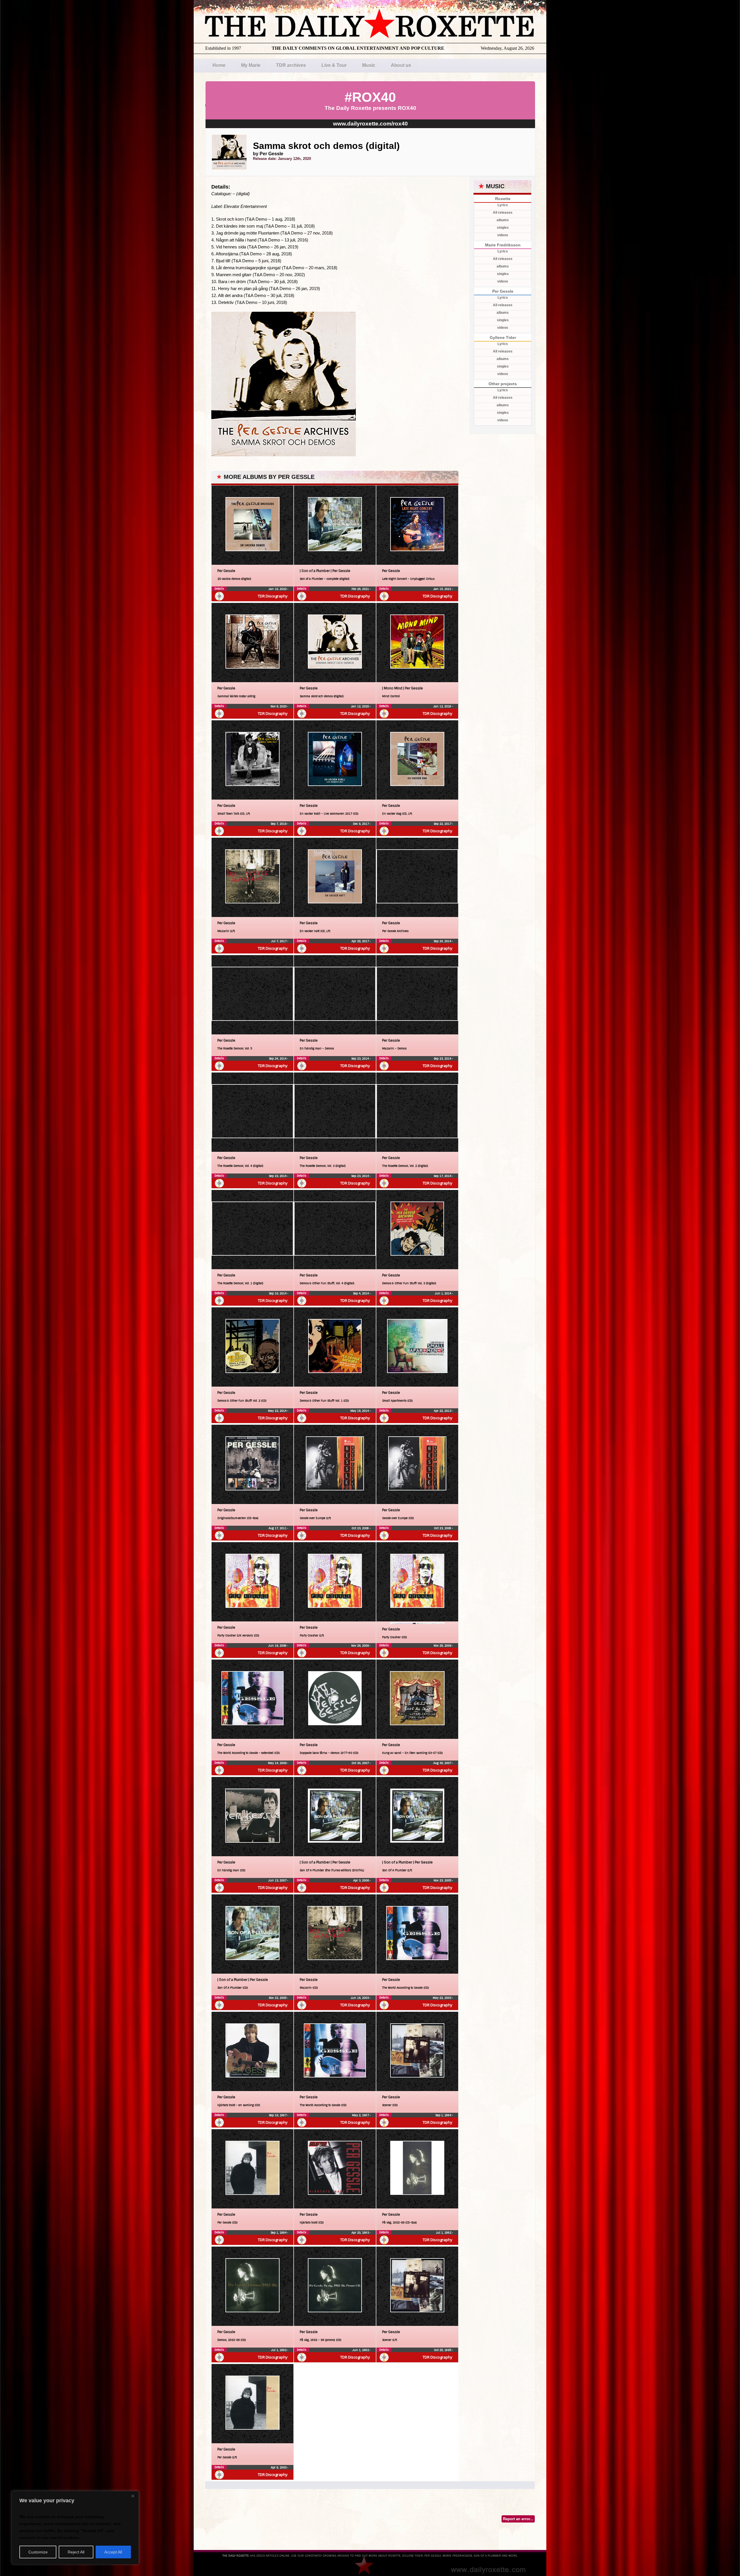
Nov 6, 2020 (279, 706)
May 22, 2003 (442, 1998)
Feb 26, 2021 (361, 589)
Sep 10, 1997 (278, 2115)
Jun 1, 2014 (443, 1293)
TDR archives (291, 65)
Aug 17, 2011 (278, 1528)
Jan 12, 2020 (360, 706)
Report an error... (518, 2519)
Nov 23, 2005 (443, 1880)
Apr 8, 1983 (279, 2467)
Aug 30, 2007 (443, 1763)
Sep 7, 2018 (279, 824)
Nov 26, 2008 (360, 1646)
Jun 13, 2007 (278, 1880)
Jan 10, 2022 (278, 589)
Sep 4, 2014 (361, 1293)
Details (219, 589)
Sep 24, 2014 (443, 941)
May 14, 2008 (278, 1763)
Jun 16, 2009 (278, 1646)
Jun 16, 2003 (360, 1998)
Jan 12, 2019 (443, 706)
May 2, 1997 (361, 2115)
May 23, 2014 (278, 1411)
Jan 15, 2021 (443, 589)
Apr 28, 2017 (361, 941)
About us (401, 65)
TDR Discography (273, 596)
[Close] (133, 2496)
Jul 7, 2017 (279, 941)
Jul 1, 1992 (444, 2233)
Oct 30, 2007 (361, 1763)
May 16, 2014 (360, 1411)
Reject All (76, 2552)
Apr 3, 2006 (361, 1880)
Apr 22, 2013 (443, 1411)
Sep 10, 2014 (278, 1293)
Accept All (113, 2552)
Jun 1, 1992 (361, 2350)
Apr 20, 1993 (361, 2233)
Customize (38, 2552)
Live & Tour (334, 65)
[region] (75, 2528)
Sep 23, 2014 (360, 1059)
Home (219, 65)
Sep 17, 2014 (443, 1176)
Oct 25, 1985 (443, 2350)
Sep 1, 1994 (444, 2115)
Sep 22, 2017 (443, 824)
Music (369, 65)
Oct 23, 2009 (361, 1528)
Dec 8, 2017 (361, 824)
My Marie (251, 65)
